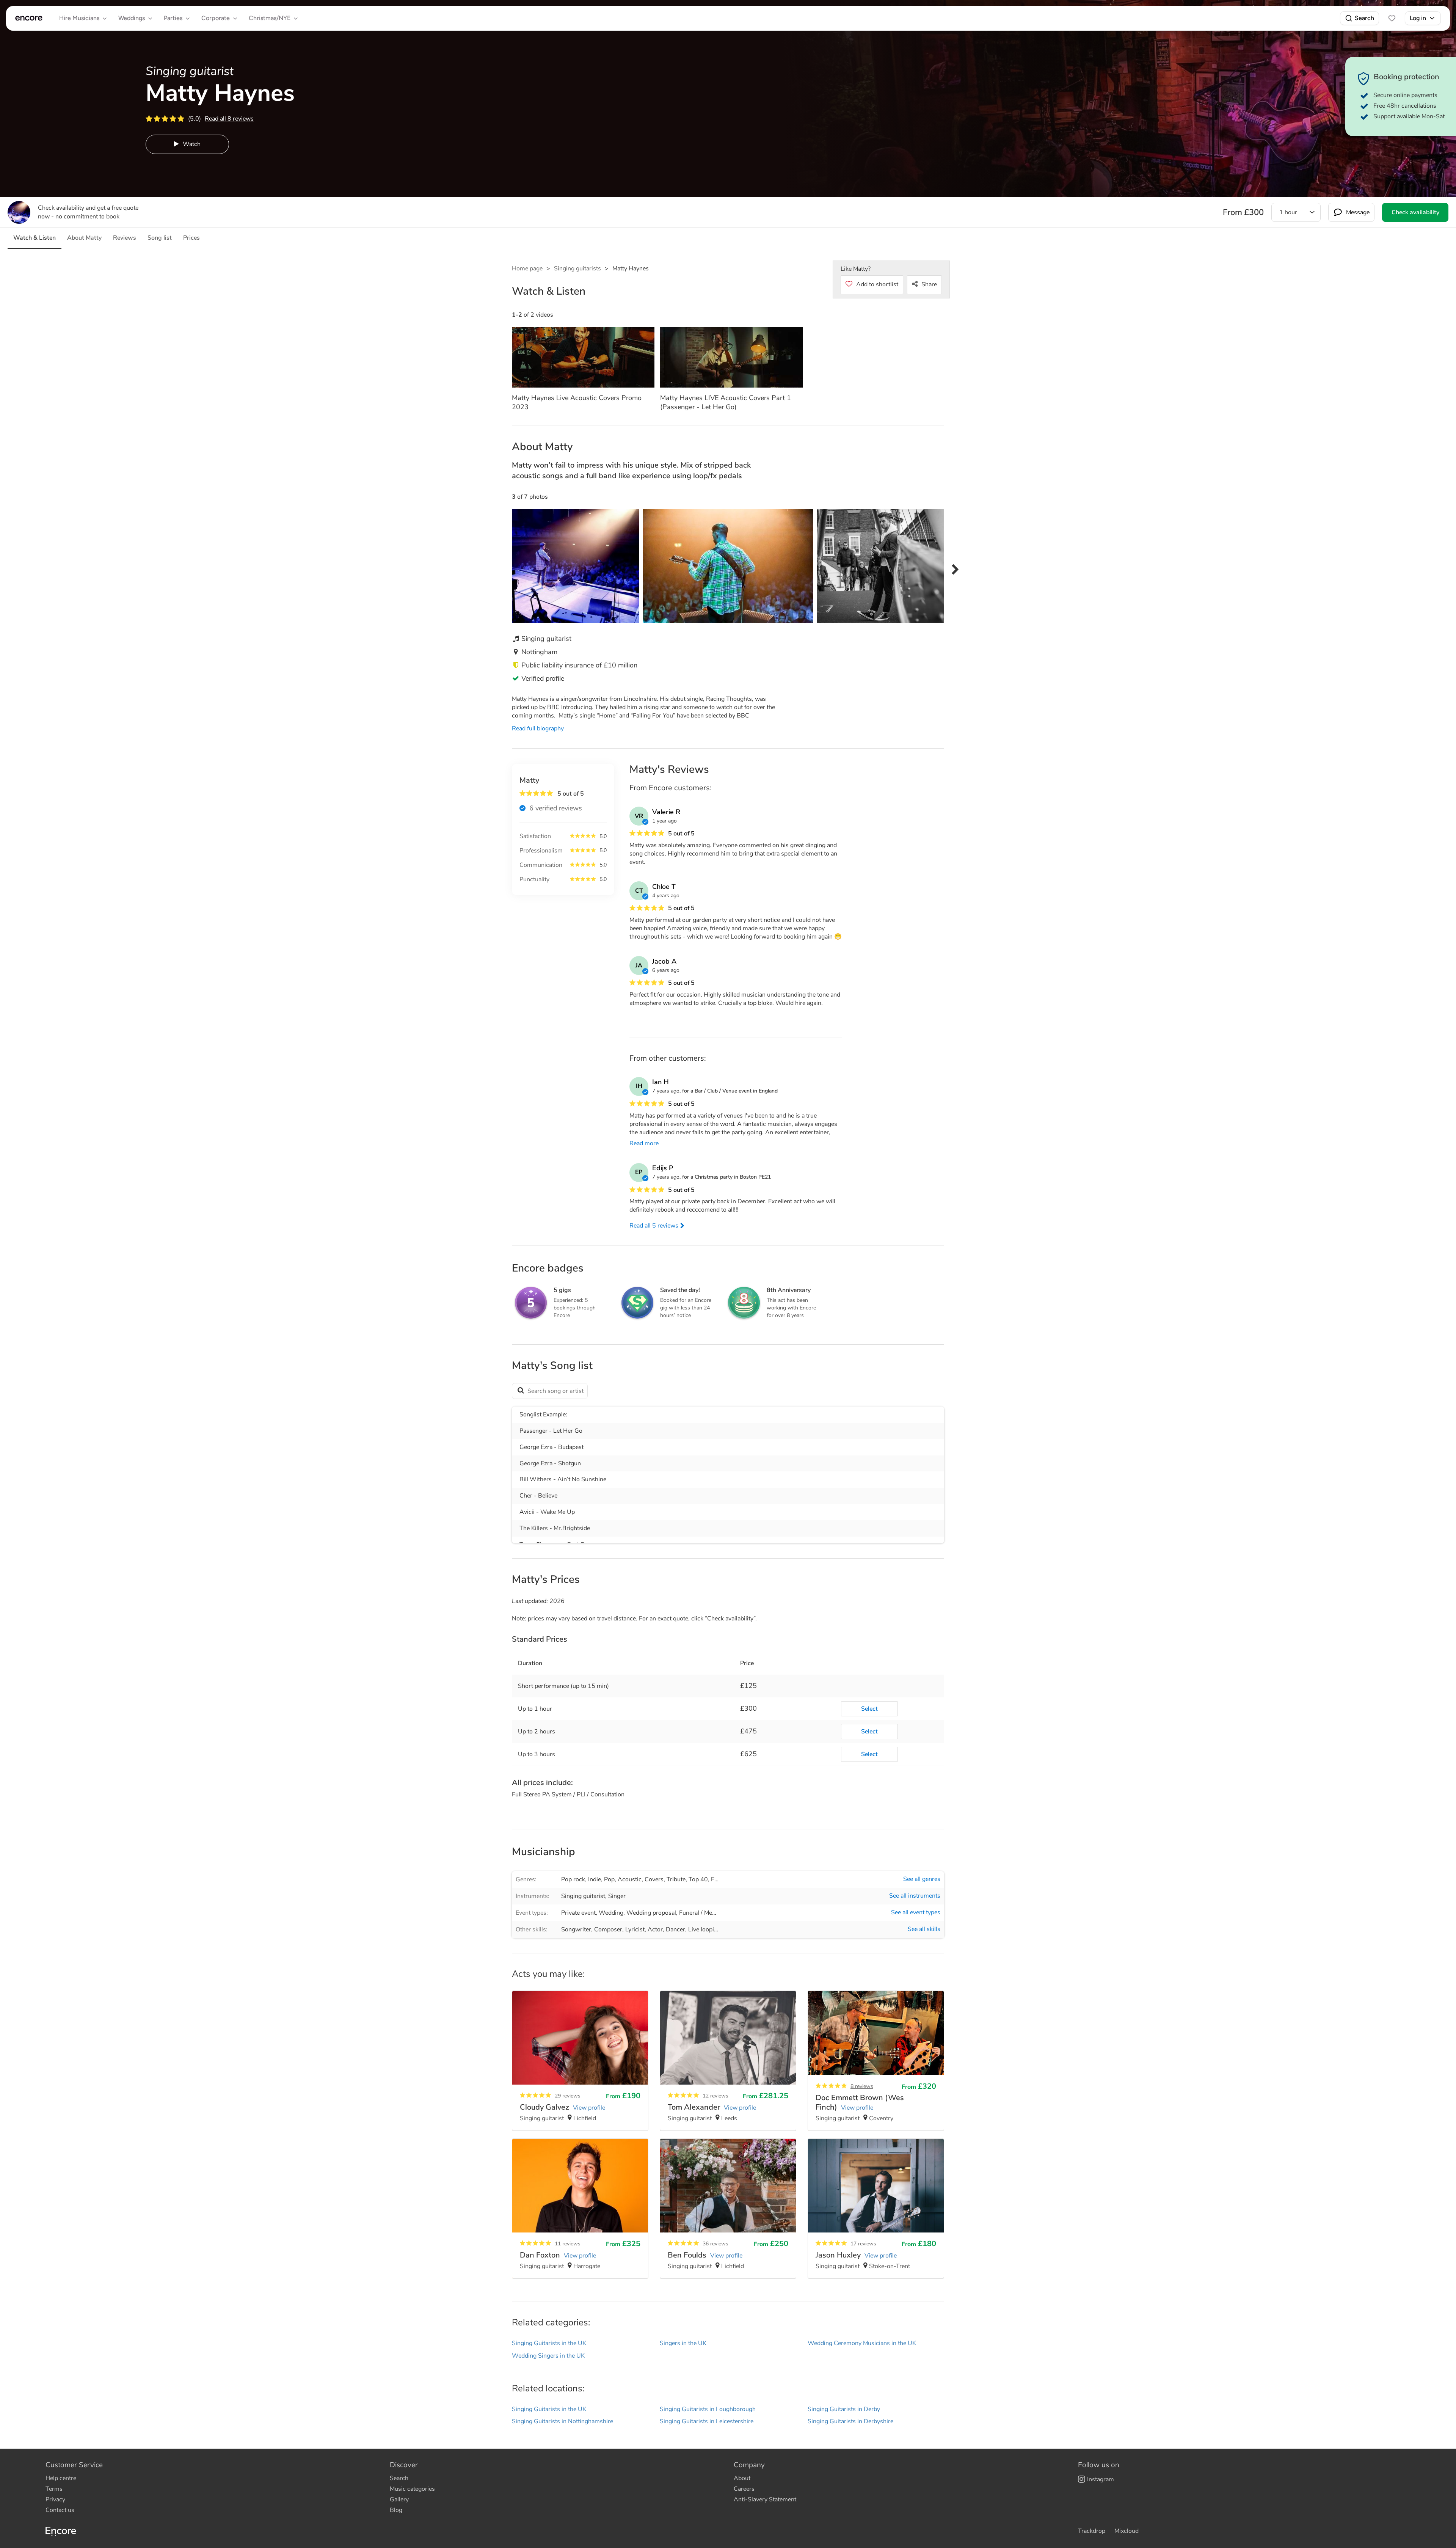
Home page (527, 268)
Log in (1418, 18)
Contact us (60, 2510)
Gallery (399, 2499)
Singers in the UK (683, 2343)
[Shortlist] (1392, 18)
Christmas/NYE (270, 18)
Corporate (216, 18)
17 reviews (863, 2244)
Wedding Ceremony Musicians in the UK (862, 2343)
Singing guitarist (583, 1896)
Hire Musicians (79, 18)
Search (1364, 18)
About (742, 2478)
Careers (744, 2489)
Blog (396, 2510)
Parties (173, 18)
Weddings (132, 18)
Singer (617, 1896)
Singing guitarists (577, 268)
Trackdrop (1092, 2531)
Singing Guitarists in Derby (844, 2409)
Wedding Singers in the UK (548, 2356)
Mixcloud (1127, 2531)
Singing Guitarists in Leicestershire (707, 2421)
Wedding (611, 1913)
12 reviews (715, 2096)
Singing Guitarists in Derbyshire (850, 2421)
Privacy (55, 2499)
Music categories (412, 2489)
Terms (54, 2489)
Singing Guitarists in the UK (549, 2343)
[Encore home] (29, 18)
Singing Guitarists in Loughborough (708, 2409)
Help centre (61, 2478)
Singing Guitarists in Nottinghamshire (562, 2421)
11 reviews (568, 2244)
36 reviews (715, 2244)
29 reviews (568, 2096)
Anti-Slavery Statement (765, 2499)
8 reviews (862, 2086)
